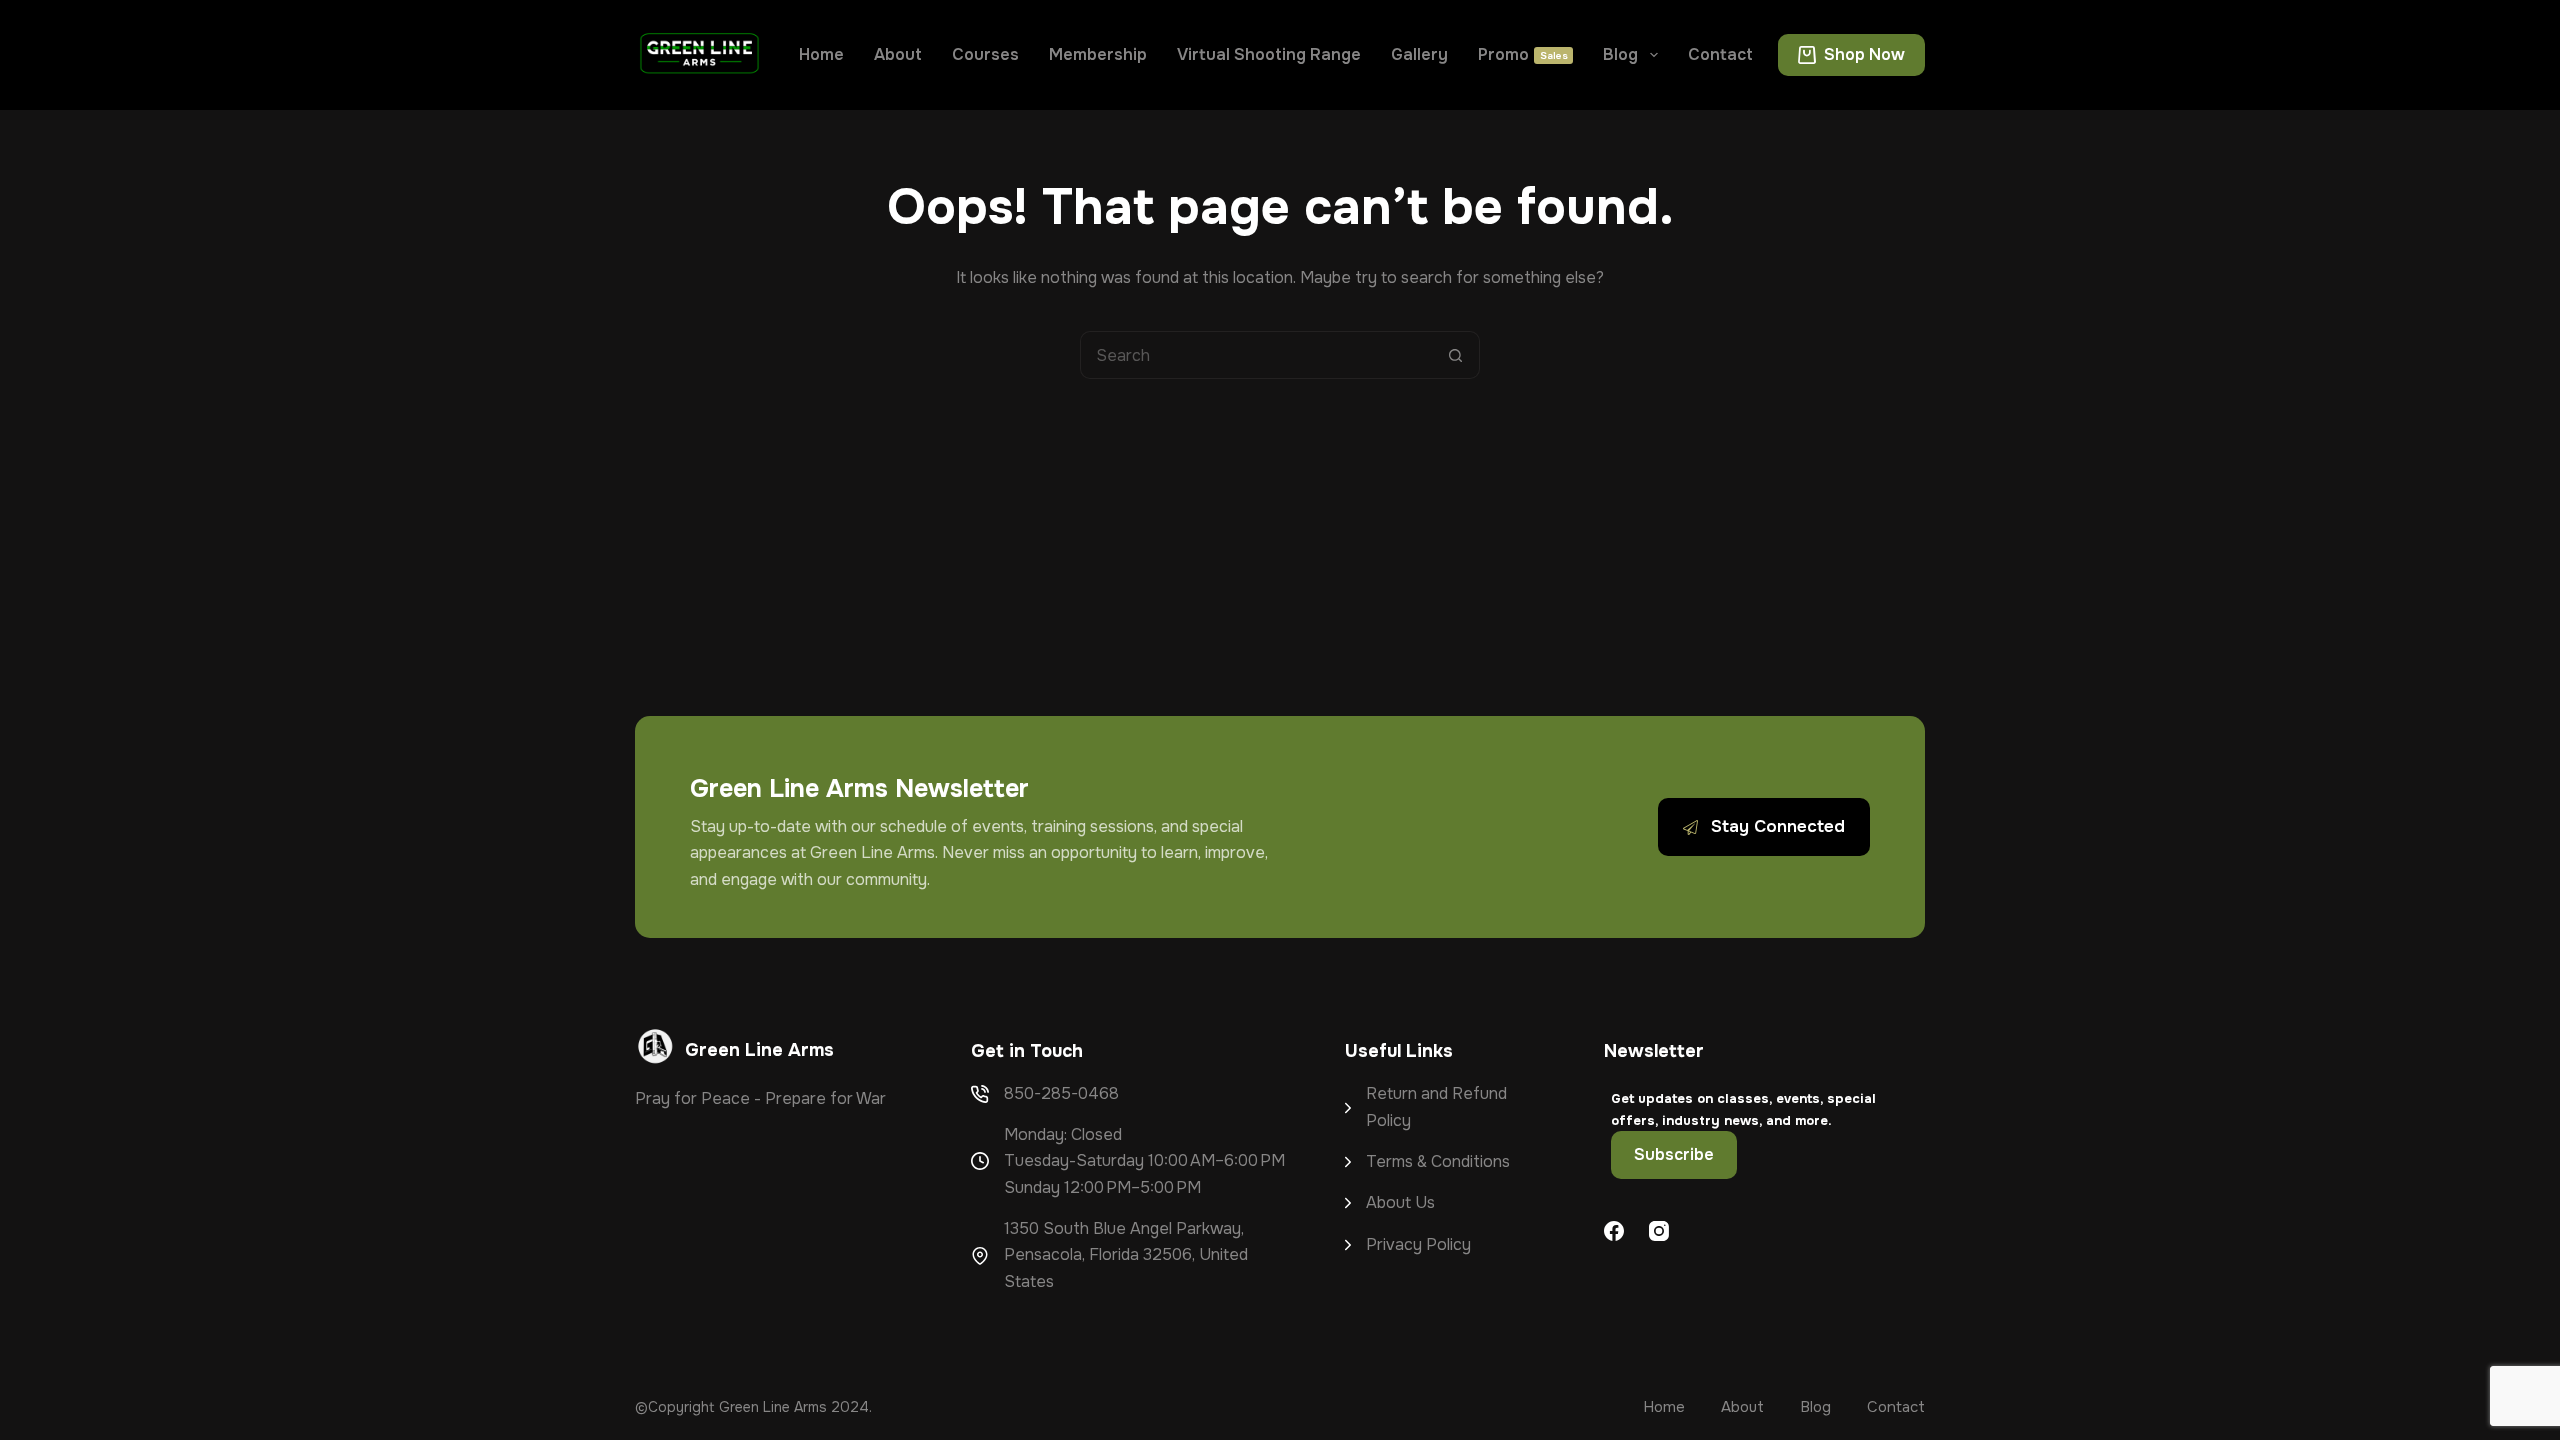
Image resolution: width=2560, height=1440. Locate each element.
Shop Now (1864, 54)
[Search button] (1456, 355)
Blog (1620, 54)
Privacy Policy (1418, 1244)
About (898, 54)
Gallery (1419, 54)
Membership (1098, 54)
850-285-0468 (1061, 1093)
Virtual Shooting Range (1269, 54)
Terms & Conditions (1438, 1161)
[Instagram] (1659, 1231)
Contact (1720, 54)
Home (821, 54)
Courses (985, 54)
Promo (1523, 54)
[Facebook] (1614, 1231)
